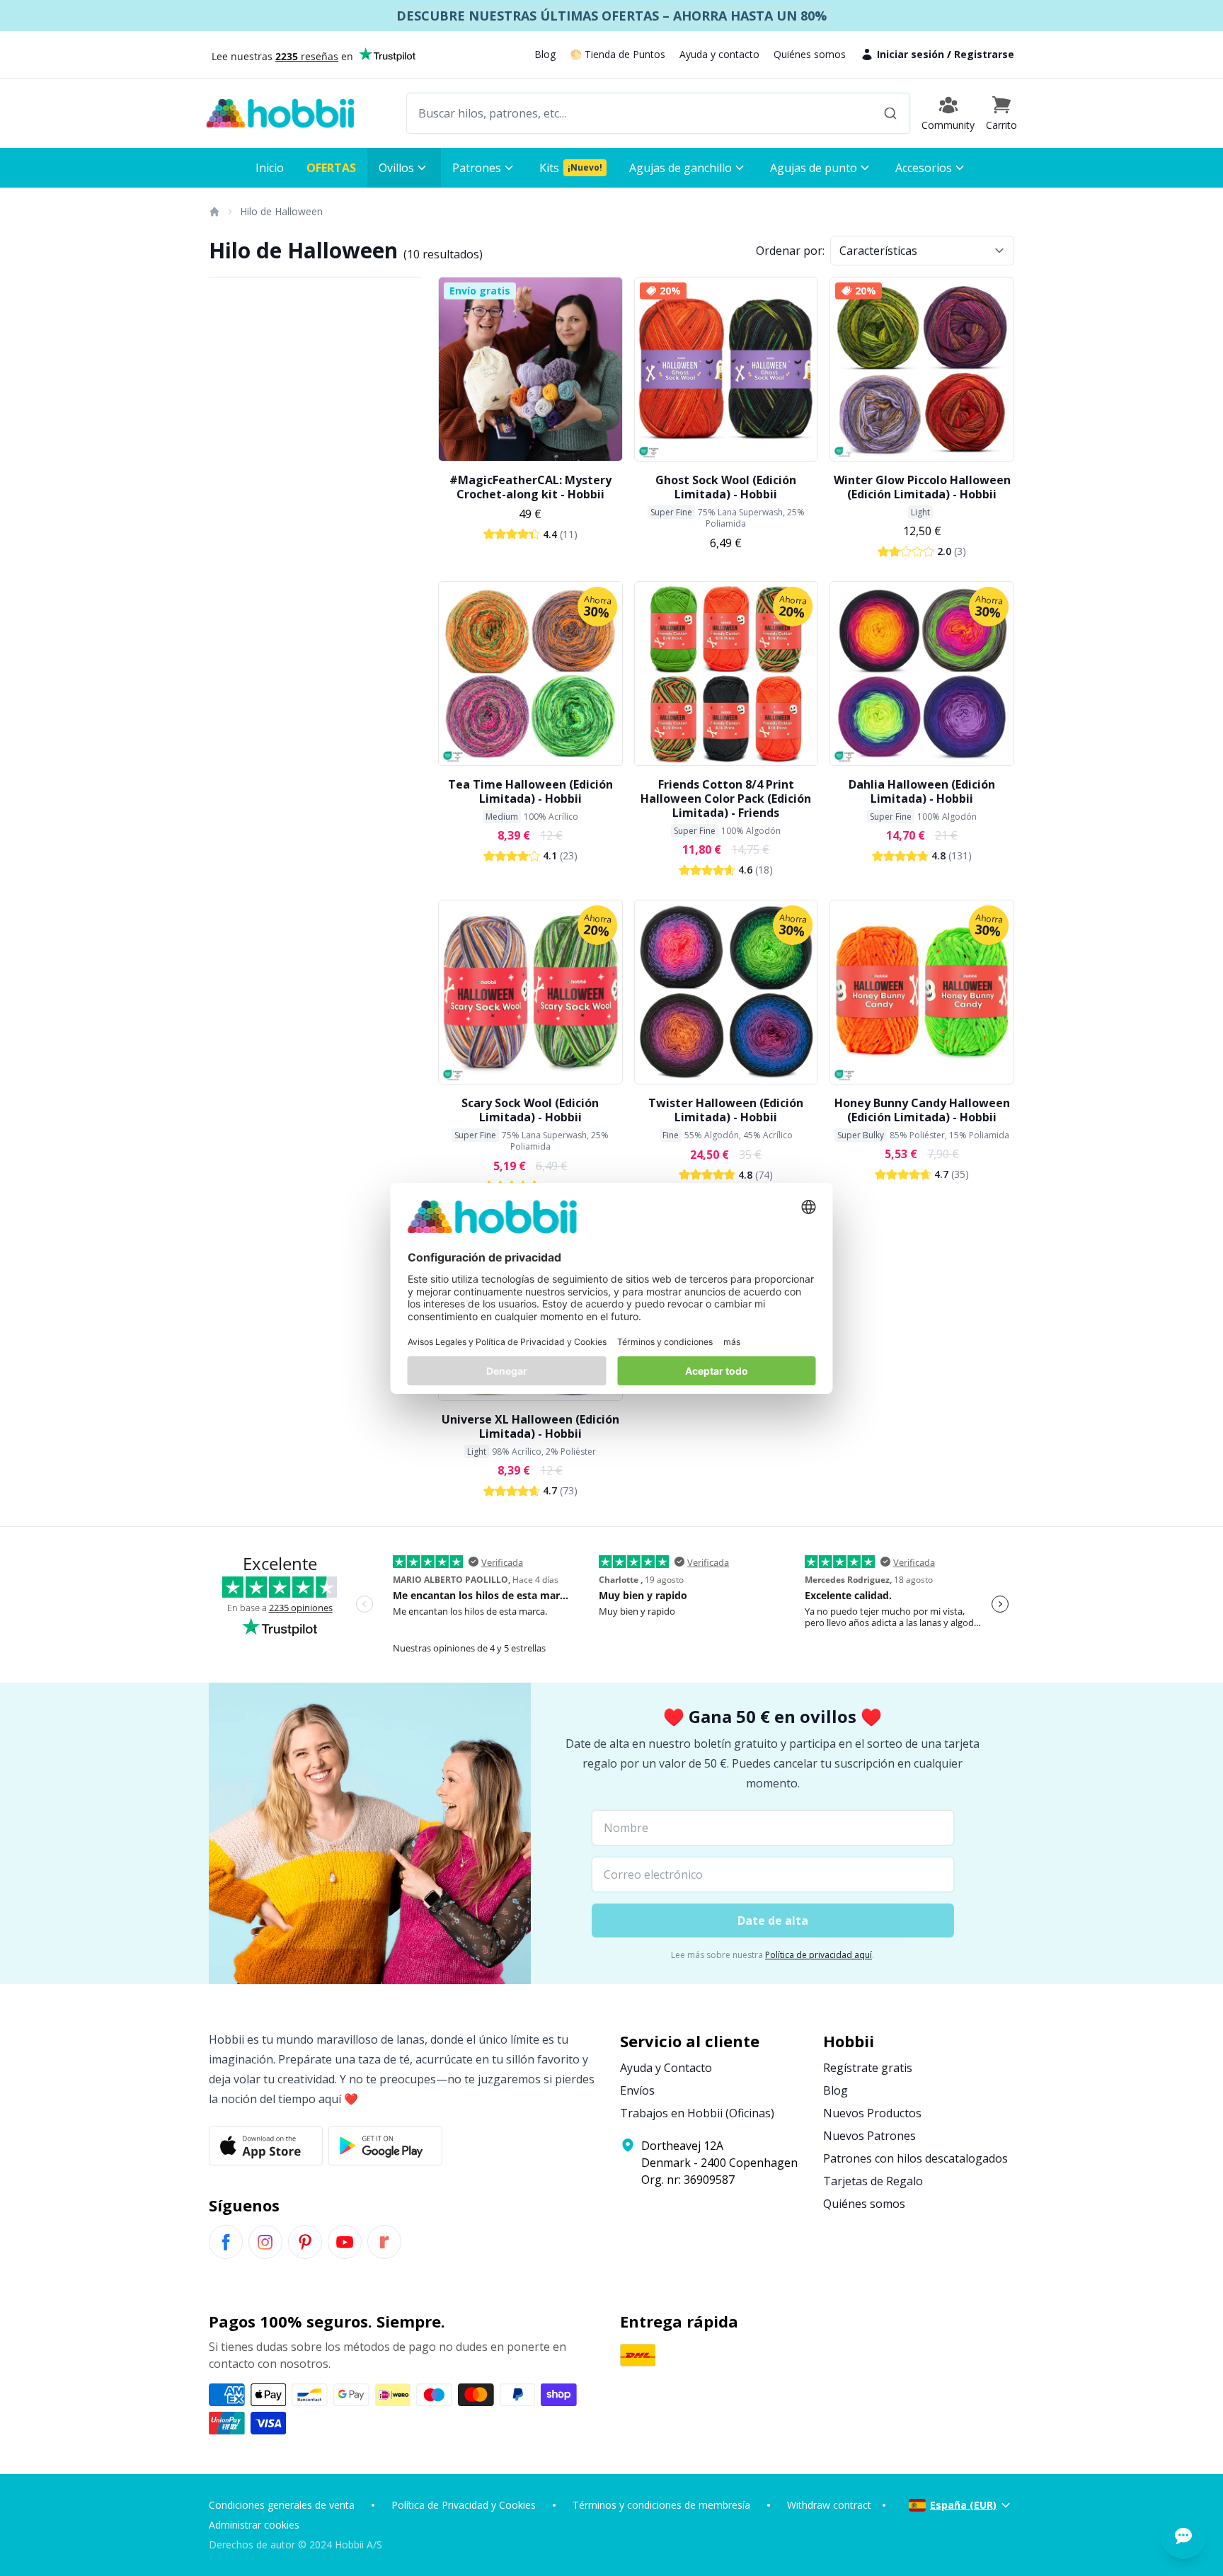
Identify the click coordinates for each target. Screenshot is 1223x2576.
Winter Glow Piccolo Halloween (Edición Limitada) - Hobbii (922, 487)
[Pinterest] (305, 2242)
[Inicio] (214, 212)
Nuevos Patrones (869, 2136)
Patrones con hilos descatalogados (915, 2158)
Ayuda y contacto (719, 54)
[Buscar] (890, 113)
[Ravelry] (384, 2242)
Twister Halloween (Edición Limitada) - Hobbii (726, 1110)
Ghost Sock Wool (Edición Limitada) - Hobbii (726, 487)
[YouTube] (345, 2242)
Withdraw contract (829, 2505)
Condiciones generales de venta (282, 2505)
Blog (545, 54)
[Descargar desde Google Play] (385, 2146)
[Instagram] (265, 2242)
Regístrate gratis (868, 2068)
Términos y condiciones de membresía (661, 2505)
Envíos (637, 2090)
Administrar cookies (254, 2525)
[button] (1001, 113)
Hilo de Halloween (281, 211)
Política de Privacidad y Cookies (464, 2505)
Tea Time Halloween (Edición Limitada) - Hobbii (530, 791)
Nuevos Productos (872, 2113)
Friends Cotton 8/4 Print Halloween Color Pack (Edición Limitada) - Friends (726, 798)
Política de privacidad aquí (819, 1955)
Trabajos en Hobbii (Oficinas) (697, 2113)
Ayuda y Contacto (666, 2068)
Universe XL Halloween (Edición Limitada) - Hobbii (530, 1426)
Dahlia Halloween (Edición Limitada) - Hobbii (922, 791)
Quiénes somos (810, 54)
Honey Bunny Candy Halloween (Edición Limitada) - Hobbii (922, 1110)
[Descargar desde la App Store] (266, 2146)
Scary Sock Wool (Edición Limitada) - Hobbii (530, 1110)
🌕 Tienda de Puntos (618, 54)
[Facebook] (226, 2242)
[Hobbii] (280, 113)
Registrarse (984, 54)
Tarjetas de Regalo (873, 2181)
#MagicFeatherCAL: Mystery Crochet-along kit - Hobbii (530, 487)
